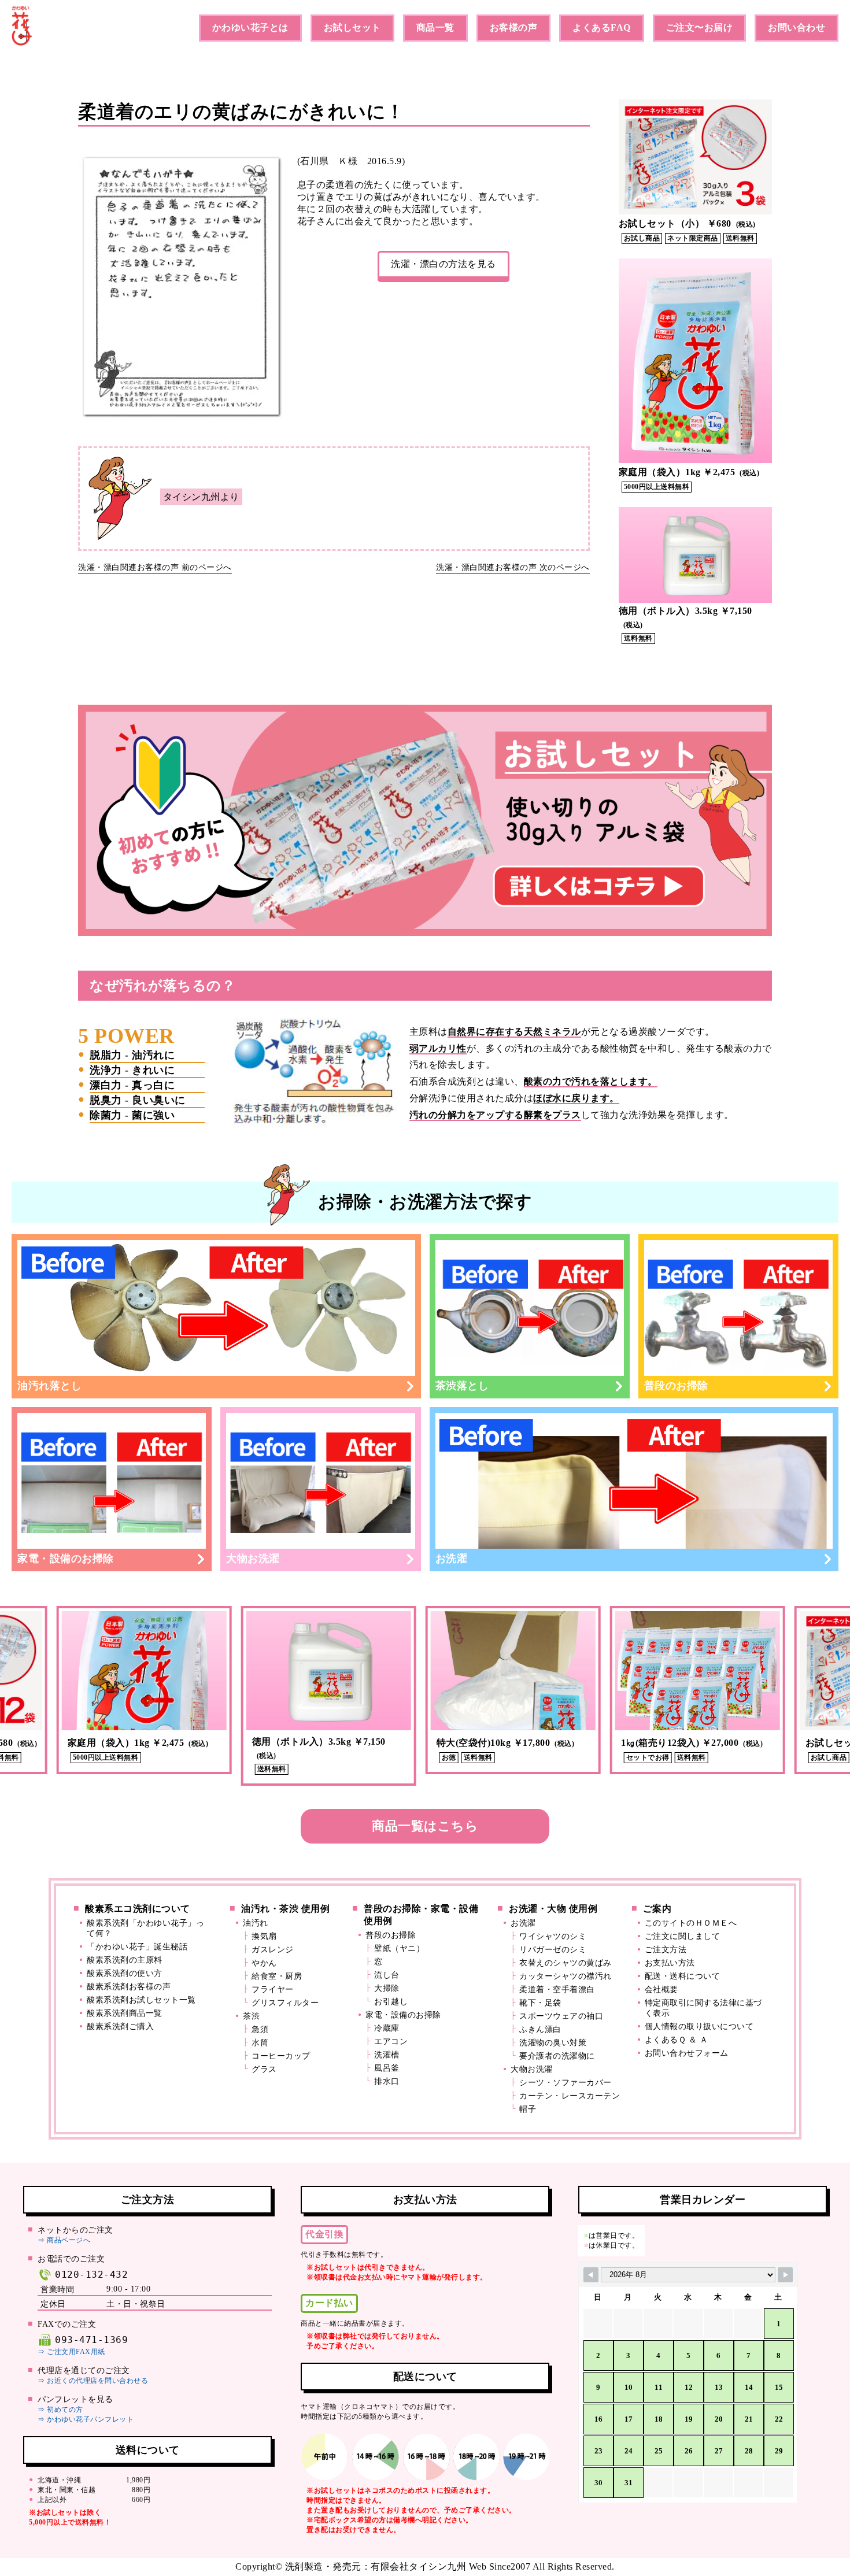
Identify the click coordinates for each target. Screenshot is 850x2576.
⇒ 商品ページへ (64, 2240)
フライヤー (273, 1990)
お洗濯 (452, 1559)
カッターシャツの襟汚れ (566, 1976)
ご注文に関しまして (683, 1936)
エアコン (391, 2042)
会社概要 (661, 1990)
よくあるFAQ (602, 27)
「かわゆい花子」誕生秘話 (137, 1947)
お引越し (391, 2002)
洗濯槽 (387, 2055)
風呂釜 (387, 2068)
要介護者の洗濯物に (557, 2056)
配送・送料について (683, 1976)
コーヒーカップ (281, 2056)
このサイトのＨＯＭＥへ (691, 1923)
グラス (264, 2069)
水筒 (260, 2043)
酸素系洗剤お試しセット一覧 (141, 2000)
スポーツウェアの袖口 (561, 2016)
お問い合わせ (797, 27)
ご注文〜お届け (700, 27)
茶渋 (251, 2016)
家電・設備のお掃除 (66, 1559)
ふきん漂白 (540, 2029)
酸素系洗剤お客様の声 (129, 1987)
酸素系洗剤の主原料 (125, 1960)
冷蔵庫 (387, 2028)
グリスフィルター (285, 2003)
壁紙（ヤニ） (399, 1948)
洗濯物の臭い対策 (553, 2043)
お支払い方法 (670, 1963)
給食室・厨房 (277, 1976)
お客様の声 (514, 27)
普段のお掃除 (676, 1386)
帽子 (528, 2109)
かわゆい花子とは (250, 27)
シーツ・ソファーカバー (566, 2083)
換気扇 (264, 1936)
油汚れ (256, 1923)
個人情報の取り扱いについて (699, 2027)
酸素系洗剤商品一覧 (125, 2013)
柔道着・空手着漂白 (557, 1990)
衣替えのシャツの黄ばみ (566, 1963)
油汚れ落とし (49, 1386)
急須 (260, 2029)
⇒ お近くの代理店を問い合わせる (93, 2381)
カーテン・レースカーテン (570, 2096)
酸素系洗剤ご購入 (120, 2027)
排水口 (387, 2081)
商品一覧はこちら (425, 1826)
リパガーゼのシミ (553, 1950)
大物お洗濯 (253, 1559)
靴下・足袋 (540, 2003)
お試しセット (352, 27)
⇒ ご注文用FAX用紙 (71, 2352)
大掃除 (387, 1988)
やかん (264, 1963)
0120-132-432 (91, 2275)
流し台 (387, 1975)
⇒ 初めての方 (60, 2410)
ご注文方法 (666, 1950)
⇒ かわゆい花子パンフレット (86, 2419)
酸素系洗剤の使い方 (125, 1973)
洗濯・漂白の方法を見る (444, 264)
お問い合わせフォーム (687, 2053)
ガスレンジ (273, 1950)
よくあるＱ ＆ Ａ (677, 2040)
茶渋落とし (462, 1386)
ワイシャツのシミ (553, 1936)
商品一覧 (435, 27)
